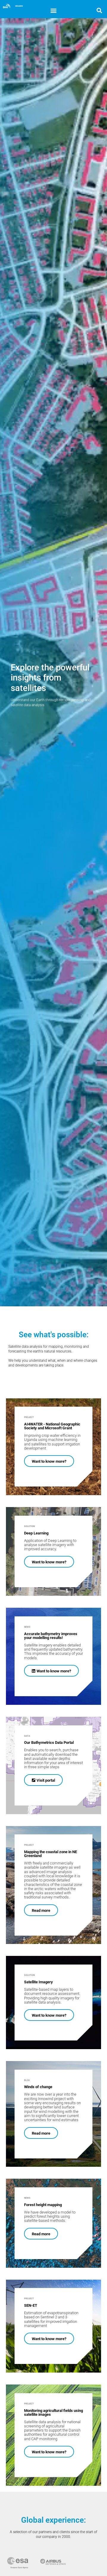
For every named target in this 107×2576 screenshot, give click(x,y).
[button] (54, 10)
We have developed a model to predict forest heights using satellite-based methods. (50, 2217)
